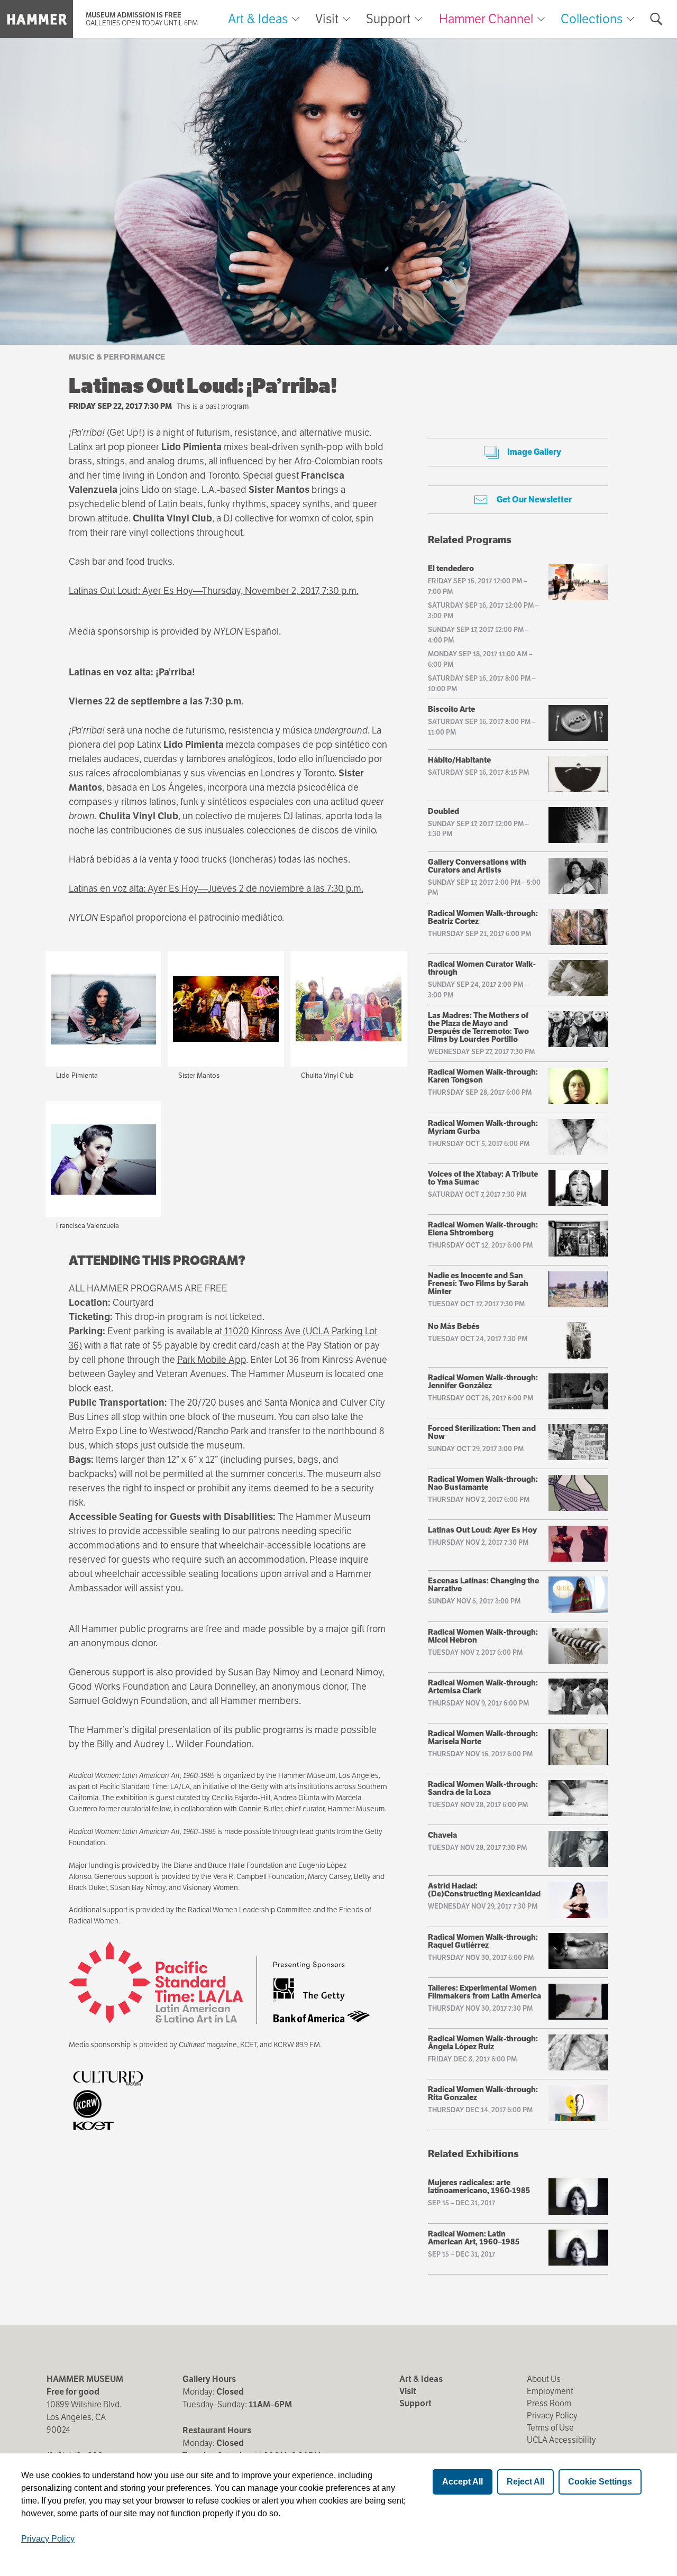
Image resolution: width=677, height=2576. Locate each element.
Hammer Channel (486, 19)
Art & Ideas (258, 19)
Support (388, 19)
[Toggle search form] (656, 19)
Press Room (549, 2403)
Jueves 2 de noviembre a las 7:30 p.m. (286, 888)
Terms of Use (550, 2428)
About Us (544, 2379)
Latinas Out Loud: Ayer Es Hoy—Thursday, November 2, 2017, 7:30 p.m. (214, 590)
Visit (327, 19)
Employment (550, 2391)
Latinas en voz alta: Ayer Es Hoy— (138, 888)
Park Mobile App (212, 1359)
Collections (592, 19)
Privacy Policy (552, 2415)
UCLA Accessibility (561, 2440)
